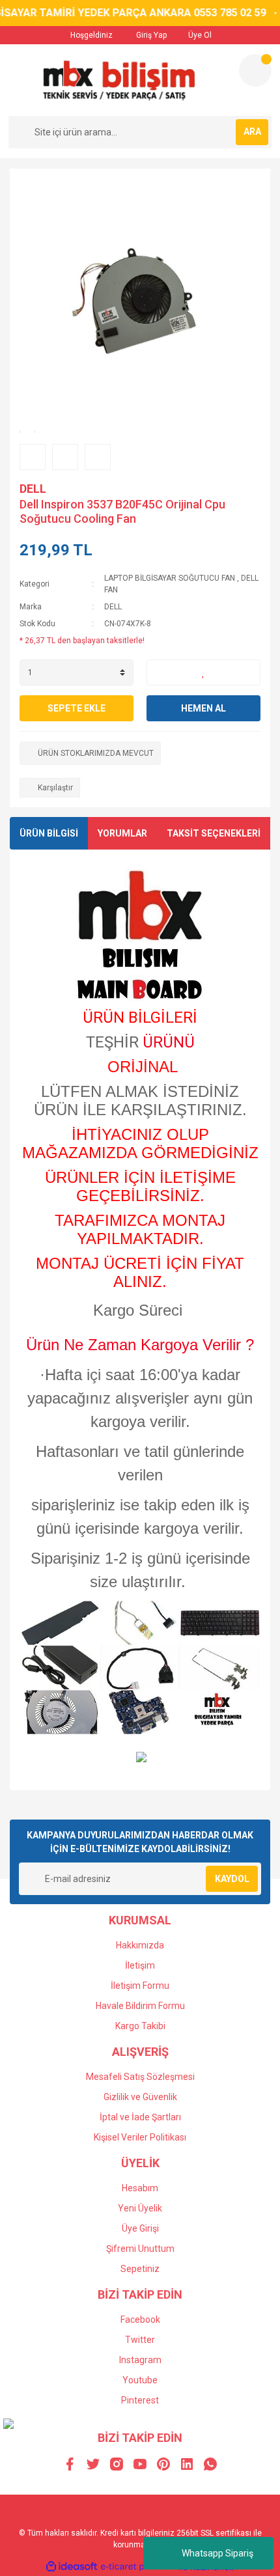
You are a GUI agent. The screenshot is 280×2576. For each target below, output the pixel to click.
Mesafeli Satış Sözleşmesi (140, 2077)
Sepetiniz (140, 2269)
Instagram (140, 2360)
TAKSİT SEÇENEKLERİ (214, 833)
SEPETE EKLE (77, 708)
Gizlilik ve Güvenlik (140, 2097)
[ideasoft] (72, 2567)
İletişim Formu (140, 1986)
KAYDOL (232, 1879)
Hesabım (140, 2188)
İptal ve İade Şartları (140, 2117)
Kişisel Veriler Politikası (140, 2137)
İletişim (140, 1965)
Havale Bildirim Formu (140, 2006)
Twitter (140, 2340)
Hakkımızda (140, 1945)
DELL (33, 489)
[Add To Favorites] (203, 672)
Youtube (140, 2380)
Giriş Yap (150, 35)
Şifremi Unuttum (140, 2249)
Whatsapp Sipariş (217, 2553)
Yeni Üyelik (140, 2208)
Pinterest (140, 2400)
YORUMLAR (122, 833)
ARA (252, 132)
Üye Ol (199, 35)
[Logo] (118, 80)
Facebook (140, 2320)
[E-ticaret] (138, 2567)
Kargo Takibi (140, 2026)
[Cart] (255, 70)
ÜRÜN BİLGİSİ (49, 833)
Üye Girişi (140, 2228)
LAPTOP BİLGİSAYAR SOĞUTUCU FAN (170, 578)
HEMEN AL (203, 708)
